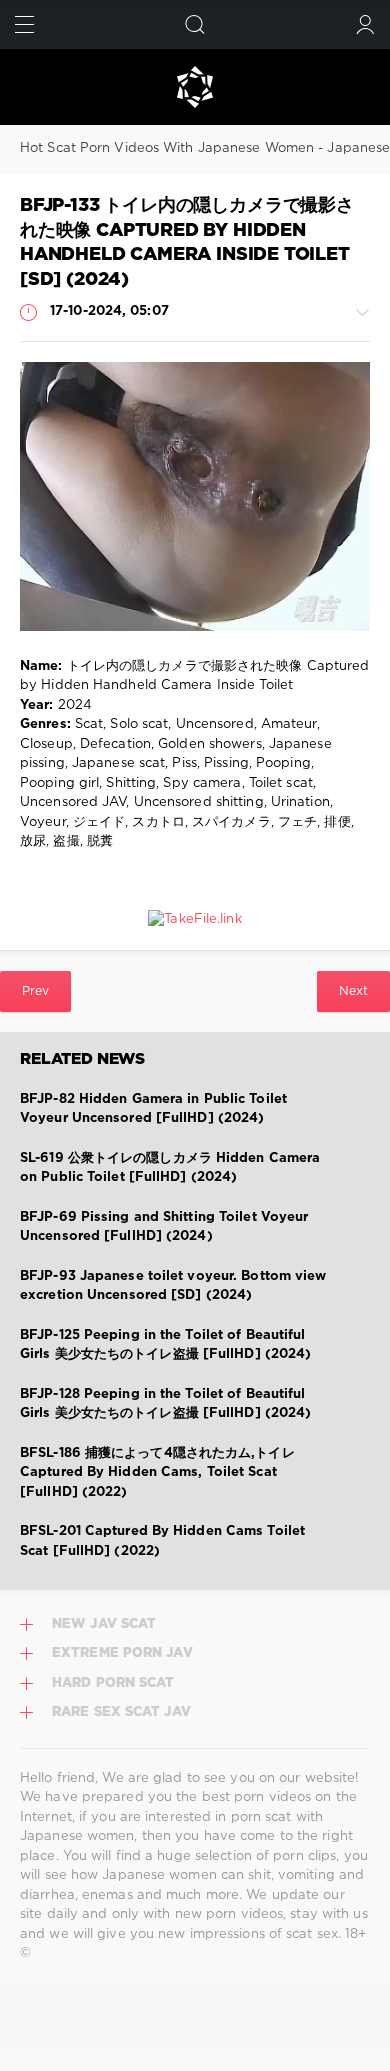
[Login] (365, 24)
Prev (35, 991)
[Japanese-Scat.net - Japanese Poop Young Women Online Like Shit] (195, 87)
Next (353, 991)
